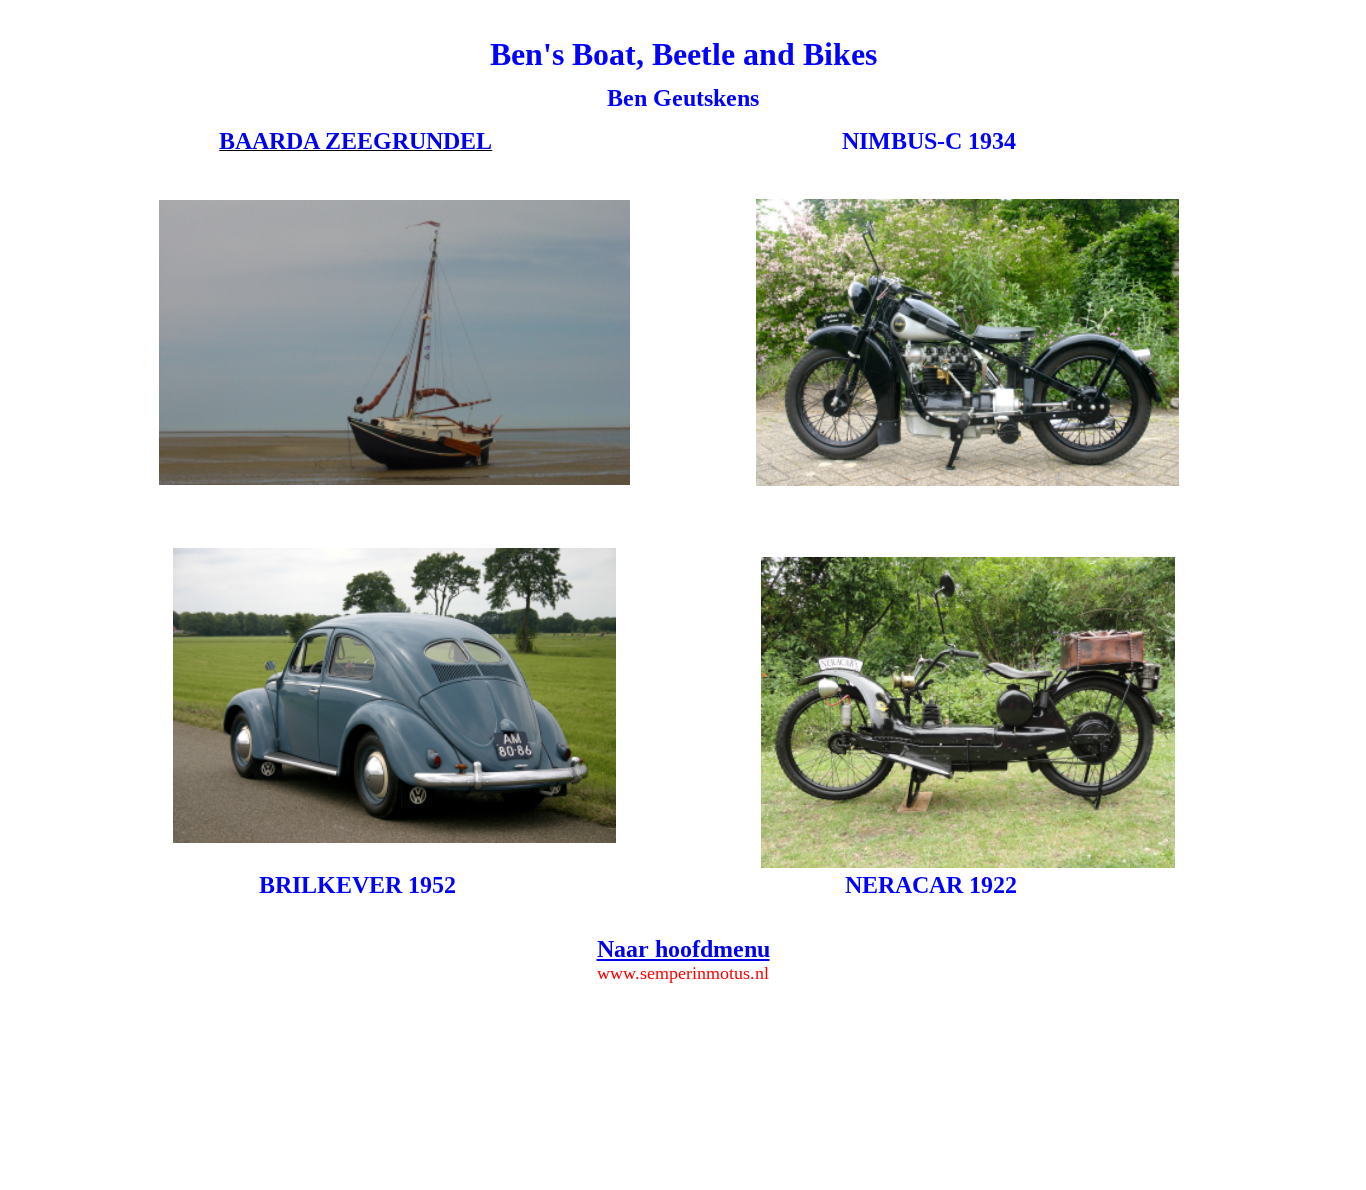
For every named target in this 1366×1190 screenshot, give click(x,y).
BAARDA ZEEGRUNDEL (355, 141)
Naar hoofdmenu (683, 949)
